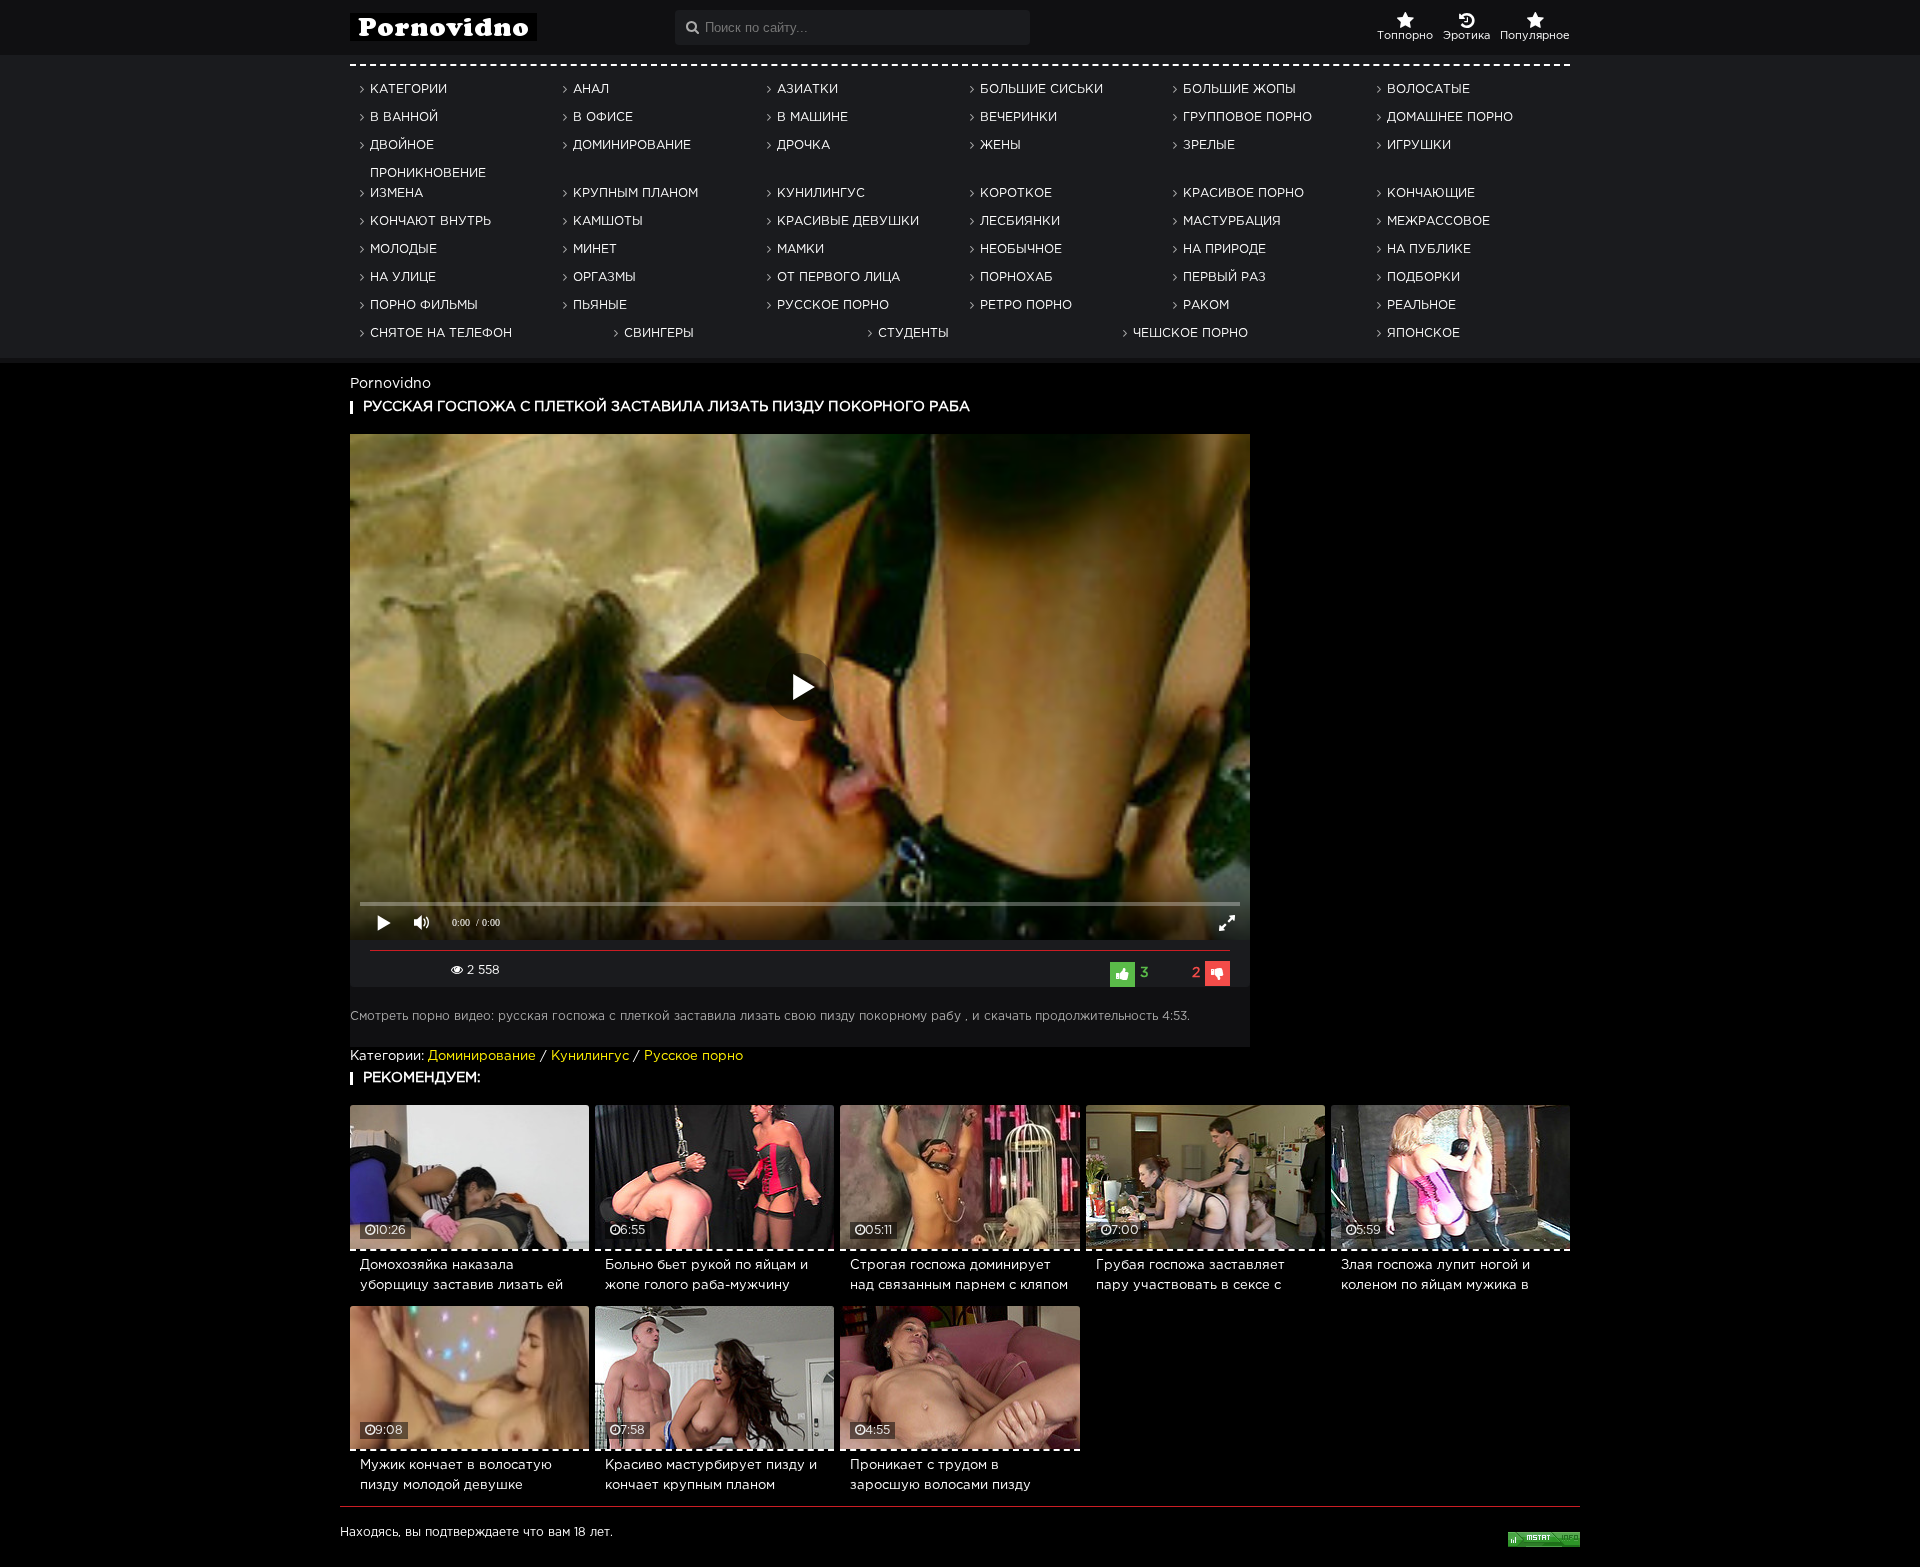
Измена (396, 193)
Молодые (403, 249)
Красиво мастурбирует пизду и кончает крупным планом (711, 1475)
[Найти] (692, 27)
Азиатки (807, 89)
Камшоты (608, 221)
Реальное (1421, 305)
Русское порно (833, 305)
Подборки (1423, 277)
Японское (1423, 333)
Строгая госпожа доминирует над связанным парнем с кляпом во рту (959, 1278)
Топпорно (1405, 36)
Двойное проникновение (428, 150)
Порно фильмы (424, 305)
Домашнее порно (1450, 117)
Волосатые (1428, 89)
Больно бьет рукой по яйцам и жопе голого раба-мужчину (706, 1275)
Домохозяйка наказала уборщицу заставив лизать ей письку (461, 1278)
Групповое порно (1247, 117)
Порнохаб (1016, 277)
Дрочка (803, 145)
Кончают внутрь (430, 221)
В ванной (404, 117)
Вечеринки (1018, 117)
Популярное (1535, 36)
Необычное (1021, 249)
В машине (812, 117)
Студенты (913, 333)
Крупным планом (635, 193)
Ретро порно (1026, 305)
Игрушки (1419, 145)
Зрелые (1209, 145)
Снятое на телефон (441, 333)
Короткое (1016, 193)
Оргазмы (604, 277)
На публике (1429, 249)
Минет (595, 249)
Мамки (800, 249)
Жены (1000, 145)
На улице (403, 277)
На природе (1224, 249)
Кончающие (1431, 193)
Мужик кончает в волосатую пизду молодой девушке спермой (456, 1478)
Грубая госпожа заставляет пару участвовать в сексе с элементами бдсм (1190, 1278)
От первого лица (838, 277)
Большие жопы (1239, 89)
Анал (591, 89)
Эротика (1466, 36)
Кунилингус (821, 193)
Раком (1206, 305)
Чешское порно (1190, 333)
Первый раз (1224, 277)
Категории (408, 89)
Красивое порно (1243, 193)
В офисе (603, 117)
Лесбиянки (1020, 221)
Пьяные (600, 305)
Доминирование (632, 145)
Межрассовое (1438, 221)
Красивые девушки (848, 221)
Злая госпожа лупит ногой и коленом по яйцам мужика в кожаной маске (1435, 1278)
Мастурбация (1232, 221)
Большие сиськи (1041, 89)
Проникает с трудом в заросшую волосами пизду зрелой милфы (940, 1478)
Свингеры (659, 333)
